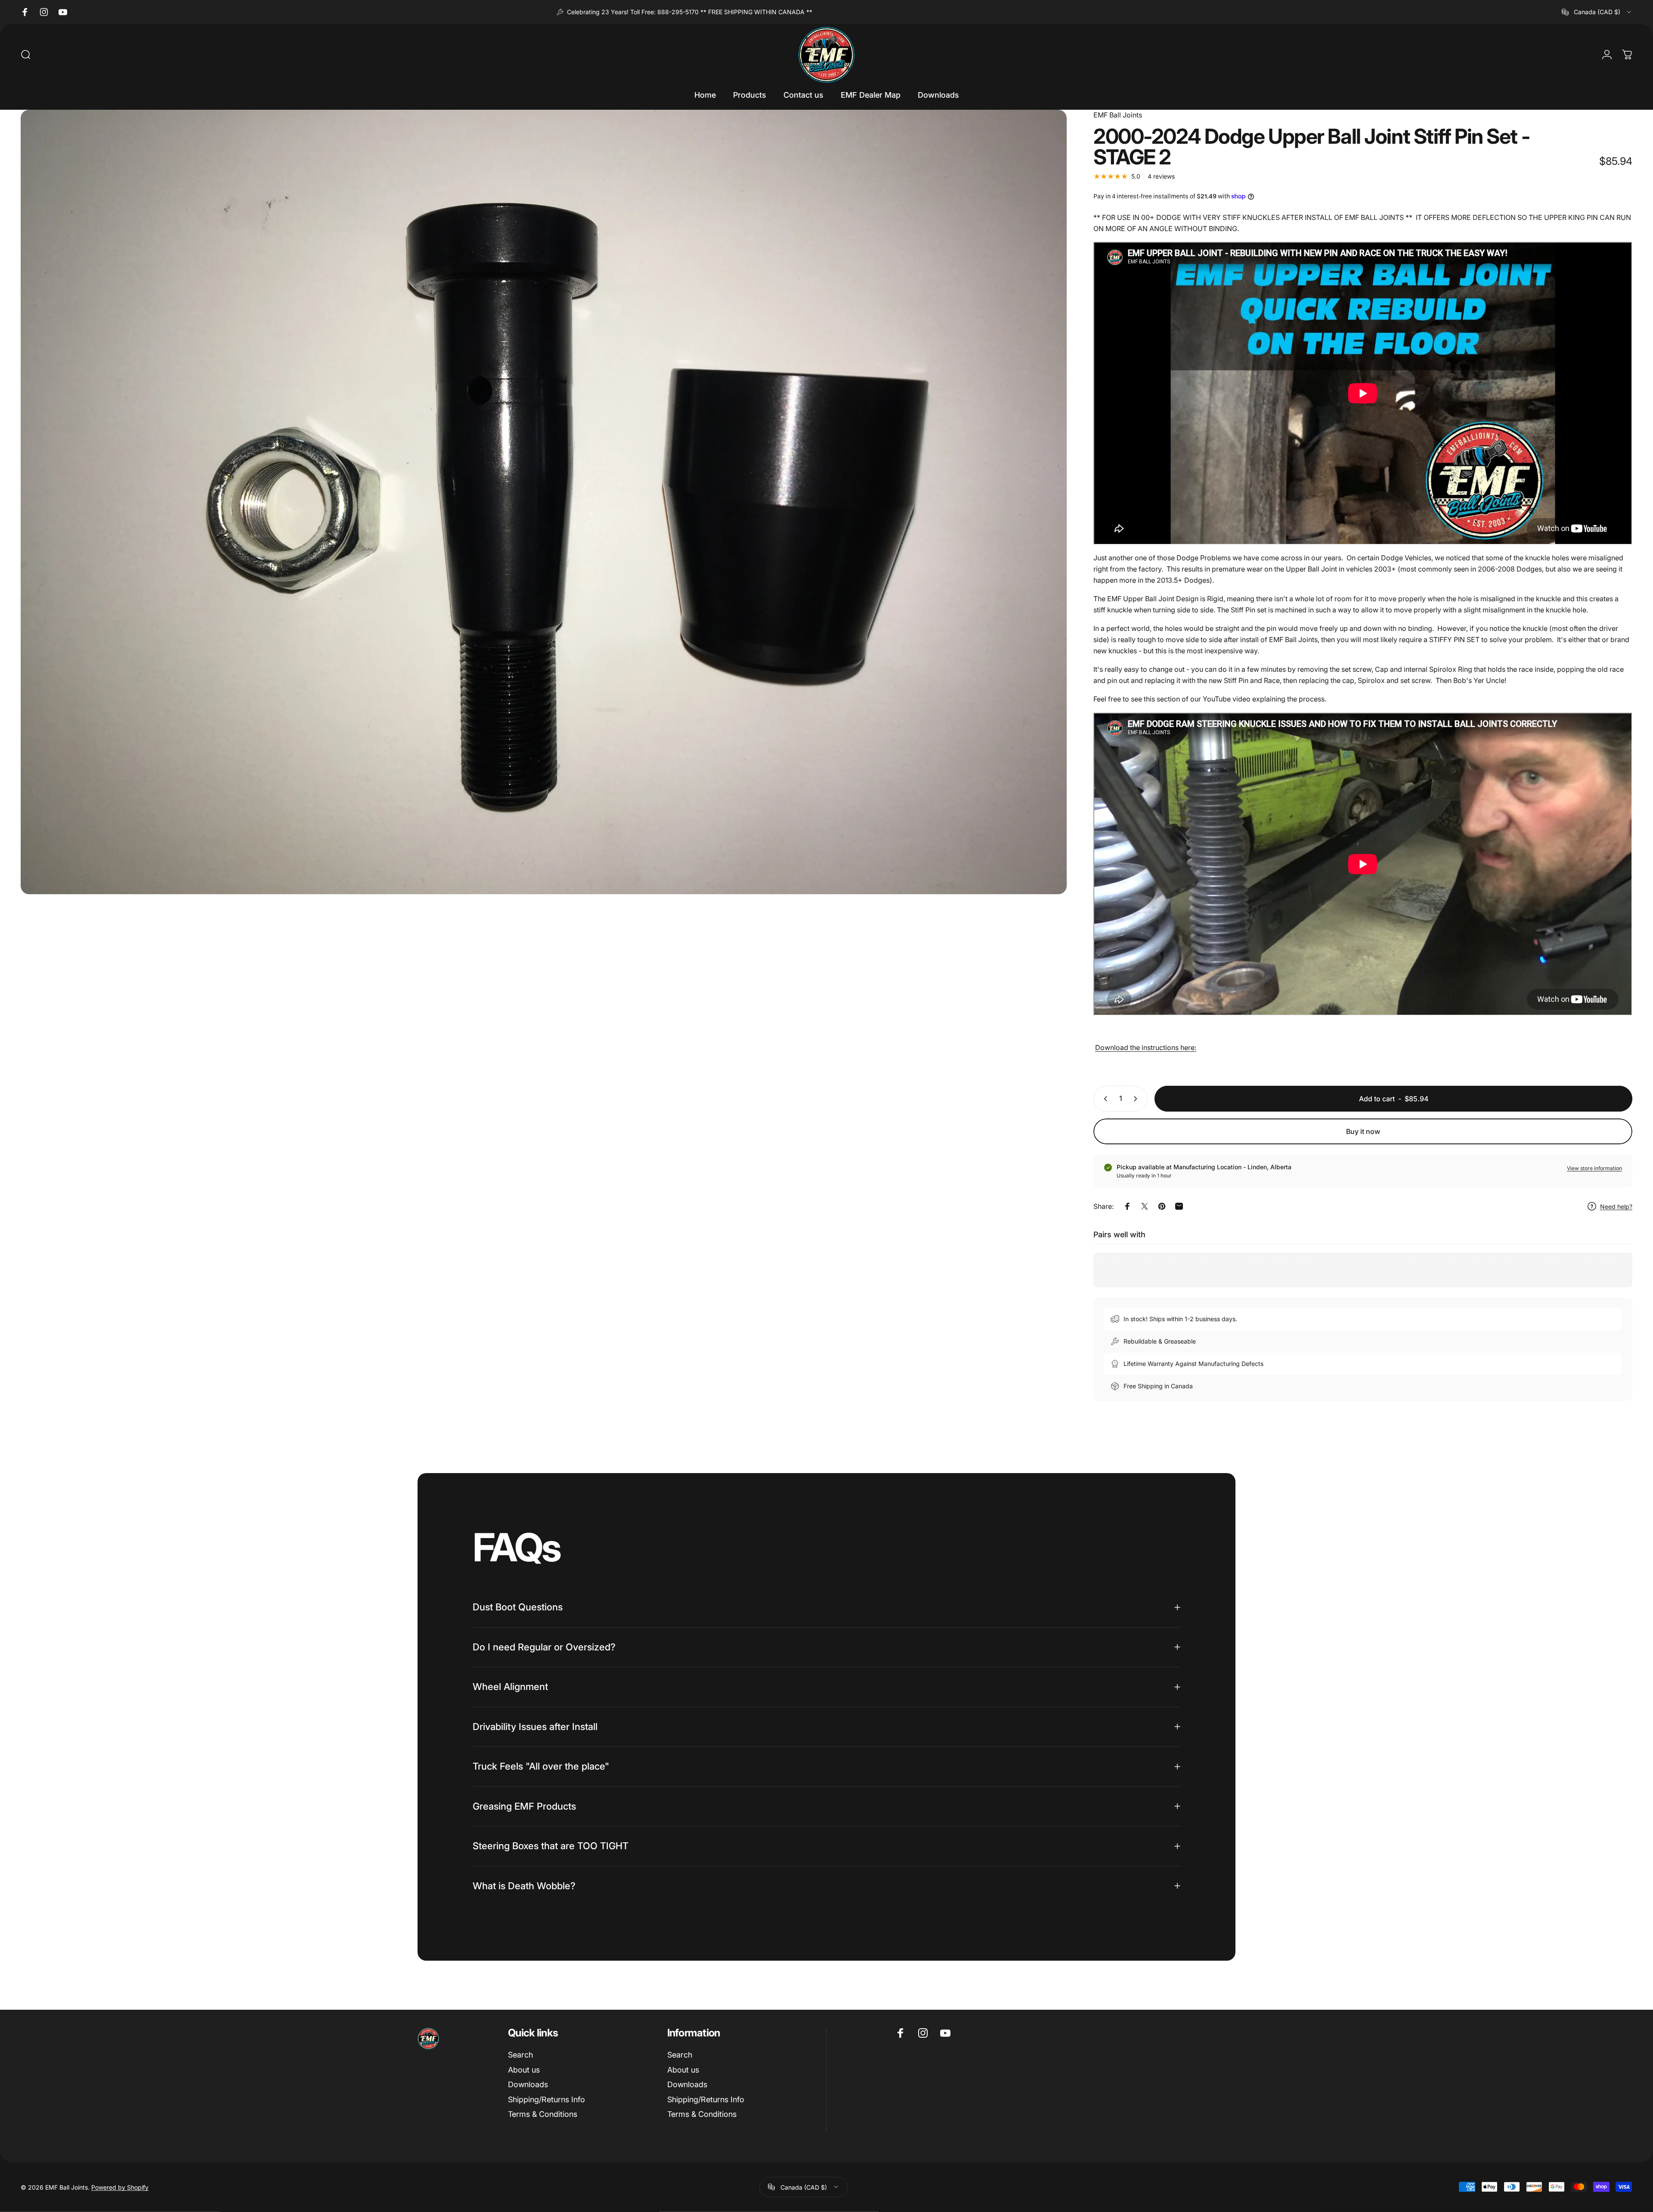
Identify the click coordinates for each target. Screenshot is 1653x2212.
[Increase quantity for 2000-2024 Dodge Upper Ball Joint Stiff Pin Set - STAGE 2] (1137, 1099)
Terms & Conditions (543, 2114)
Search (520, 2055)
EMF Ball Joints (1118, 115)
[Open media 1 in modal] (544, 502)
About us (524, 2070)
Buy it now (1363, 1131)
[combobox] (1597, 12)
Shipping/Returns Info (546, 2099)
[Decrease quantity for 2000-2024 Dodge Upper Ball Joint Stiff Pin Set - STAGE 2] (1104, 1099)
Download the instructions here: (1146, 1047)
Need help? (1616, 1206)
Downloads (528, 2084)
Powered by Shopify (120, 2187)
